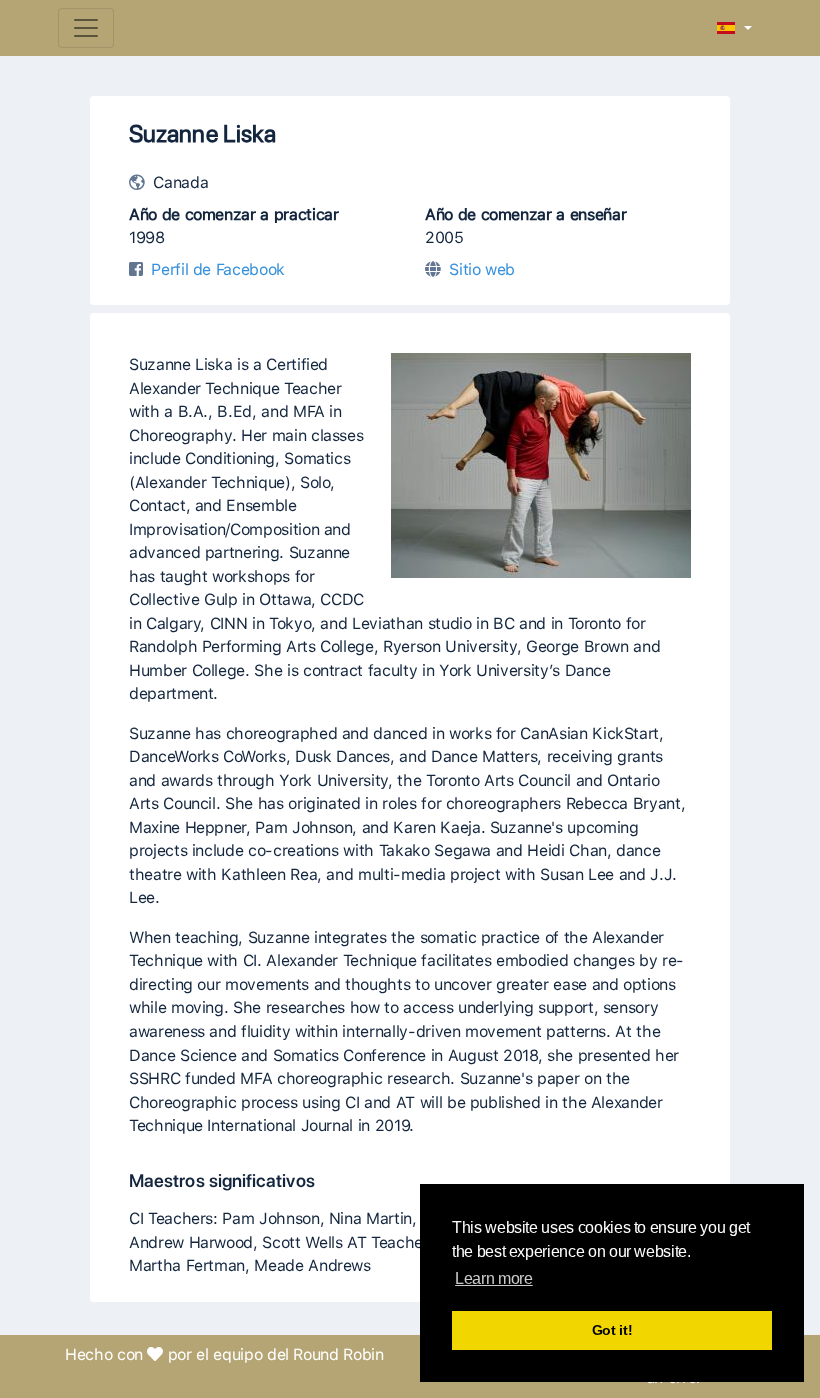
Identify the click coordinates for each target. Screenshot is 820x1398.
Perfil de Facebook (218, 269)
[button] (734, 29)
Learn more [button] (493, 1278)
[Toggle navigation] (86, 28)
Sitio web (482, 269)
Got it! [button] (612, 1330)
